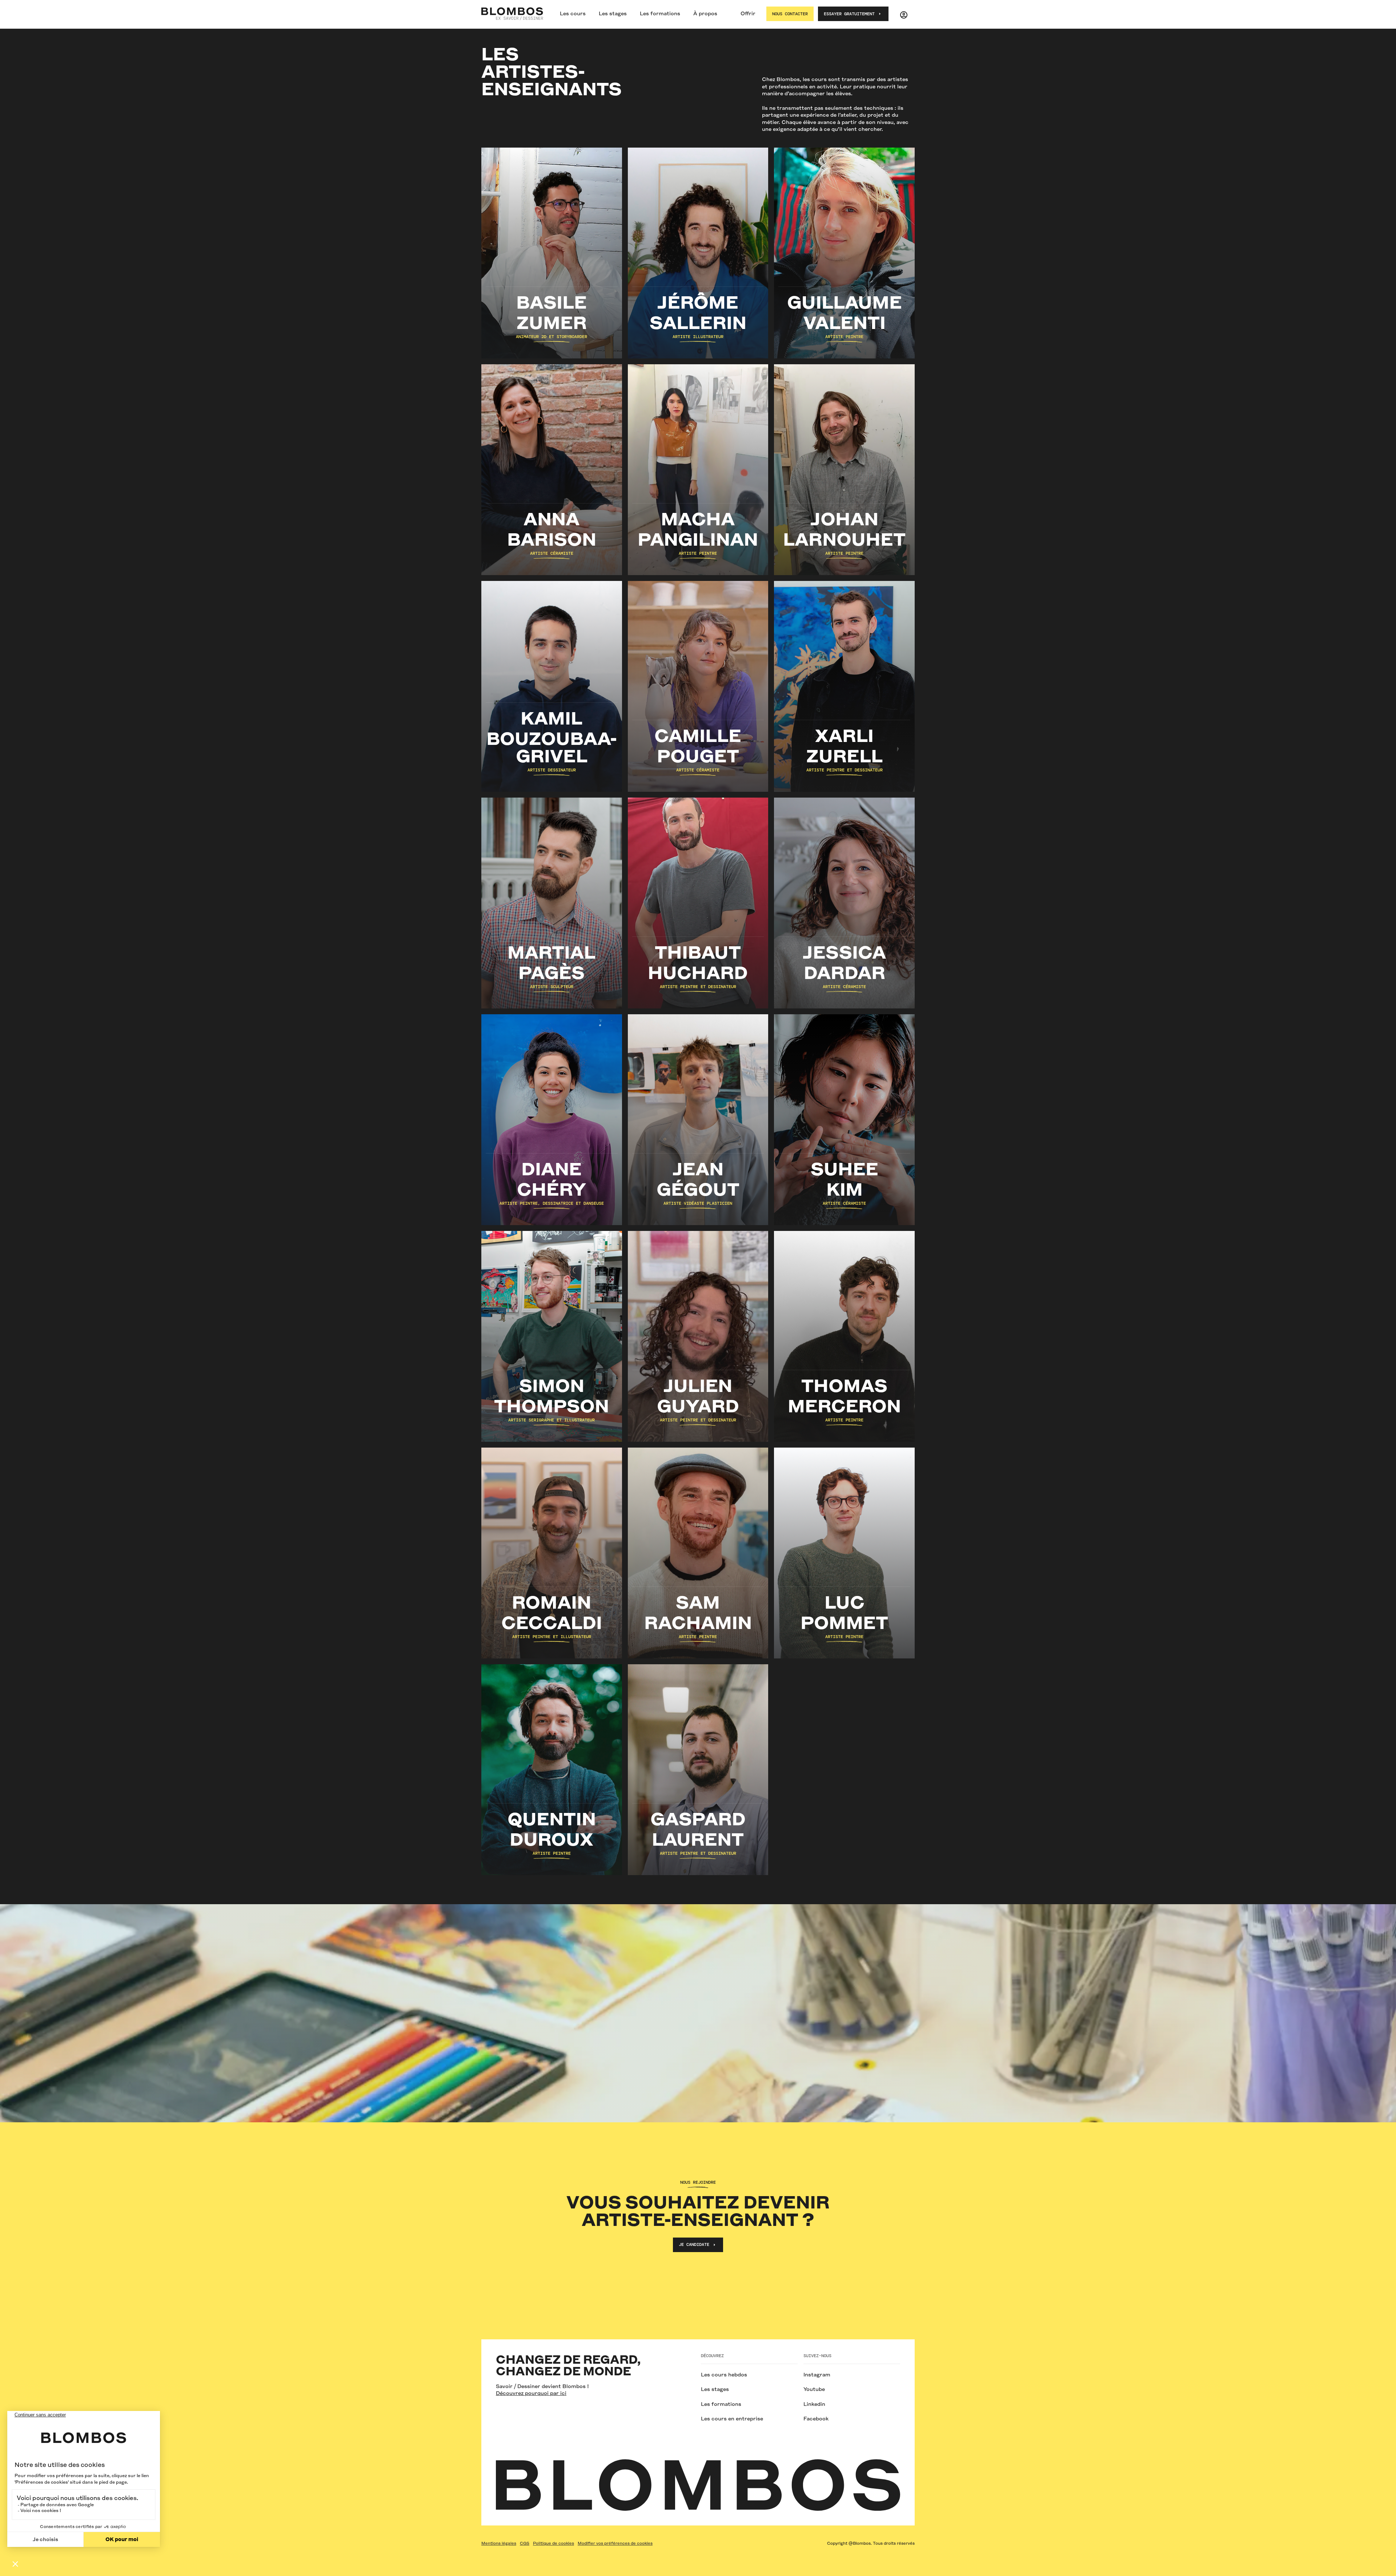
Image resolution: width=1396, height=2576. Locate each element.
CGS (525, 2543)
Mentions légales (499, 2543)
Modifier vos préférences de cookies (615, 2543)
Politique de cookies (553, 2543)
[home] (512, 14)
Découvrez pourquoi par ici (531, 2393)
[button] (573, 14)
